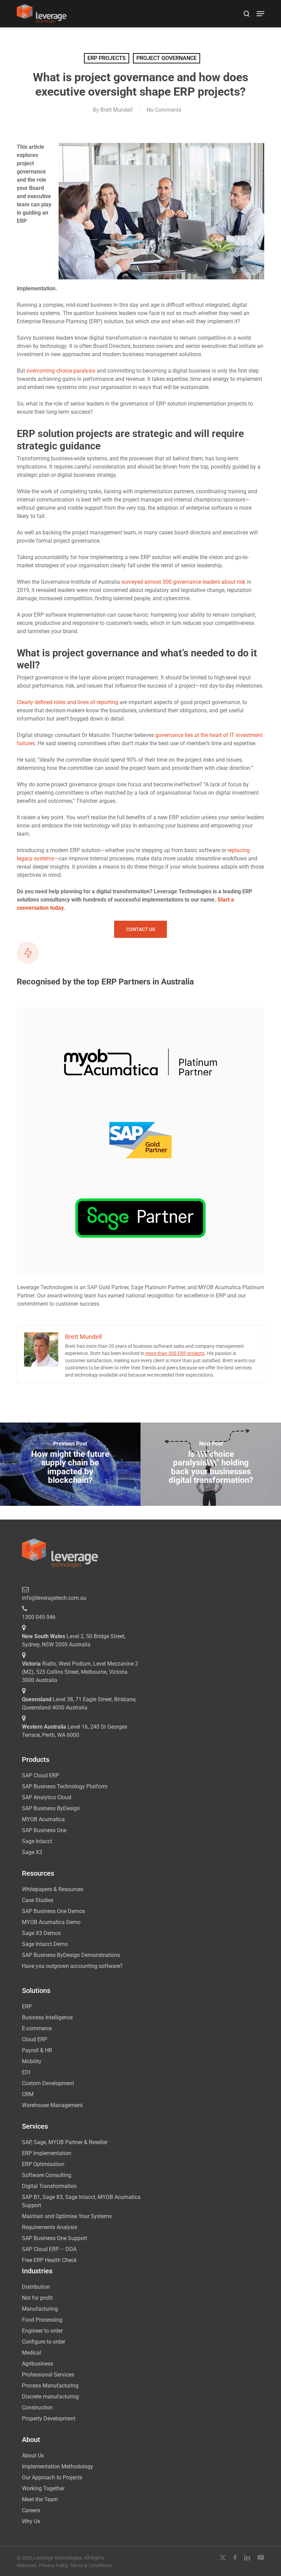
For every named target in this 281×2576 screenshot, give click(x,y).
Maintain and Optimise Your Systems (67, 2216)
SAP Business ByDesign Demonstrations (71, 1955)
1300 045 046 (39, 1617)
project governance (167, 58)
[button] (260, 14)
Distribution (36, 2287)
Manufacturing (40, 2309)
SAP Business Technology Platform (65, 1786)
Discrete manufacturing (50, 2397)
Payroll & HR (37, 2050)
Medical (32, 2353)
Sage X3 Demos (41, 1933)
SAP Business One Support (54, 2238)
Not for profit (37, 2298)
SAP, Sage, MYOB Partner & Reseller (65, 2142)
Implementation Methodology (58, 2466)
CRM (28, 2094)
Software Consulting (47, 2175)
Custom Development (48, 2083)
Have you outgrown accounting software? (72, 1966)
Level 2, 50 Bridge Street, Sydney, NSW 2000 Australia (74, 1640)
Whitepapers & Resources (53, 1889)
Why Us (31, 2521)
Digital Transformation (49, 2186)
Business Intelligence (47, 2017)
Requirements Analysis (50, 2227)
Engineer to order (42, 2331)
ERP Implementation (47, 2153)
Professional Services (48, 2375)
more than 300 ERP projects (175, 1353)
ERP (27, 2006)
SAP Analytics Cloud (47, 1797)
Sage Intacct (37, 1841)
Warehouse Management (52, 2105)
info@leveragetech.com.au (54, 1598)
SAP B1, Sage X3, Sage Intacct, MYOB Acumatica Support (81, 2201)
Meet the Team (40, 2499)
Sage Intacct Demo (45, 1944)
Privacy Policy (53, 2565)
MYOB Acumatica (43, 1819)
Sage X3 (32, 1852)
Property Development (49, 2418)
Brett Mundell (117, 110)
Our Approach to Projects (52, 2477)
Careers (31, 2510)
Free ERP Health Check (49, 2260)
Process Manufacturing (50, 2386)
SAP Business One (44, 1830)
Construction (37, 2408)
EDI (26, 2072)
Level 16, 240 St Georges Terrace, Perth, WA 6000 (75, 1731)
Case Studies (38, 1900)
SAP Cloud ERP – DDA (49, 2249)
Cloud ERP (35, 2039)
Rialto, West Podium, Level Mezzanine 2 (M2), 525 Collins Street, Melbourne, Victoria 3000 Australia (80, 1672)
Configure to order (44, 2342)
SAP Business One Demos (53, 1911)
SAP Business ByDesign (51, 1808)
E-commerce (37, 2028)
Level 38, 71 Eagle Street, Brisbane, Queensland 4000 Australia (79, 1703)
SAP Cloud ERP (40, 1775)
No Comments (164, 110)
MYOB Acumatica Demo (51, 1922)
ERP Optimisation (43, 2164)
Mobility (32, 2061)
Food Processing (42, 2320)
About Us (33, 2456)
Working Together (43, 2488)
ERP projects (107, 58)
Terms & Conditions (91, 2565)
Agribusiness (38, 2364)
